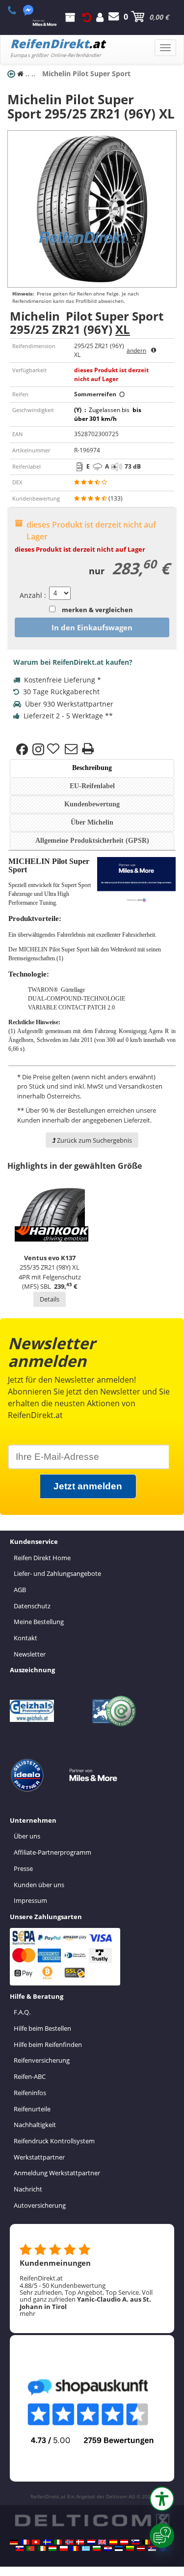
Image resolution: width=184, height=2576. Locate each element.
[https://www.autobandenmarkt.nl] (91, 2542)
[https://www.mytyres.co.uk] (102, 2542)
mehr (27, 2313)
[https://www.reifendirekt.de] (14, 2542)
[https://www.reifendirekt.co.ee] (119, 2548)
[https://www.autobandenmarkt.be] (146, 2542)
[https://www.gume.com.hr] (108, 2548)
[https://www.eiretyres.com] (42, 2548)
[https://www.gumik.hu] (53, 2548)
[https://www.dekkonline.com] (69, 2542)
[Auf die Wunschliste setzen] (54, 749)
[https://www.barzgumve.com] (97, 2548)
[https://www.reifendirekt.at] (124, 2542)
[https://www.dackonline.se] (47, 2542)
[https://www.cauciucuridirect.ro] (75, 2548)
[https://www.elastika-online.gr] (86, 2548)
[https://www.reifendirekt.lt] (130, 2548)
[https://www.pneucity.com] (30, 2548)
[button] (162, 2499)
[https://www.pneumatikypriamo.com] (20, 2548)
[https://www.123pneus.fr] (25, 2542)
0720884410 (17, 10)
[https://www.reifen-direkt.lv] (141, 2548)
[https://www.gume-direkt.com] (135, 2542)
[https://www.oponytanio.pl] (64, 2548)
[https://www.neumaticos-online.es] (113, 2542)
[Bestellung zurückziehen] (87, 17)
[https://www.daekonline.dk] (80, 2542)
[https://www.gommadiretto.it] (58, 2542)
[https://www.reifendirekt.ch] (36, 2542)
